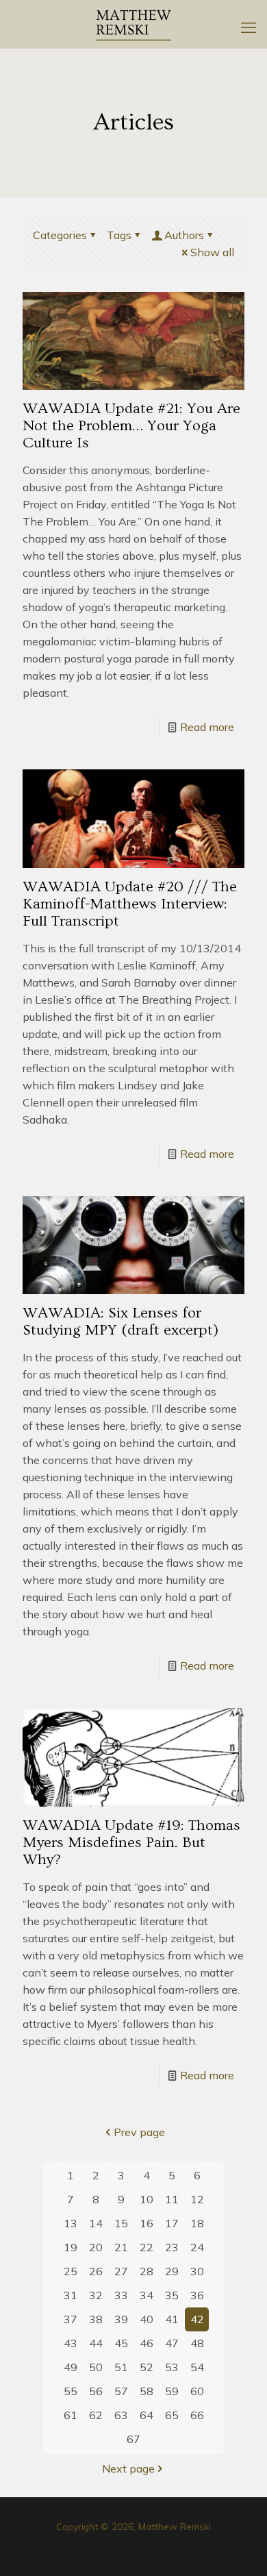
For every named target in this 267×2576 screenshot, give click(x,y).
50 (96, 2367)
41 (172, 2319)
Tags (119, 235)
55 (71, 2391)
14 (96, 2223)
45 (121, 2343)
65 (172, 2415)
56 (96, 2391)
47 (172, 2343)
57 (121, 2391)
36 (197, 2295)
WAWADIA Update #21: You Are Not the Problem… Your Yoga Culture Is (131, 426)
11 (172, 2199)
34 (147, 2295)
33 (121, 2295)
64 (147, 2415)
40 (147, 2319)
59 (172, 2391)
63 (121, 2415)
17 (172, 2223)
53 (172, 2367)
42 (197, 2319)
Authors (184, 235)
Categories (60, 235)
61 (71, 2415)
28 (147, 2271)
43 (71, 2343)
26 (96, 2271)
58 (147, 2391)
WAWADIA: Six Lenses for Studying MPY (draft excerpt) (120, 1322)
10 (147, 2199)
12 (197, 2199)
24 (197, 2247)
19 (71, 2247)
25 (71, 2271)
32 (96, 2295)
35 (172, 2295)
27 (121, 2271)
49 (71, 2367)
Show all (212, 252)
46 (147, 2343)
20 (96, 2247)
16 (147, 2223)
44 (96, 2343)
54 (197, 2367)
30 (197, 2271)
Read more (207, 727)
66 (197, 2415)
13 (71, 2223)
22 (147, 2247)
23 (172, 2247)
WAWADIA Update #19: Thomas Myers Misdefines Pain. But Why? (131, 1843)
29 (172, 2271)
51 (121, 2367)
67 (133, 2439)
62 (96, 2415)
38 (96, 2319)
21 (121, 2247)
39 (121, 2319)
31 (71, 2295)
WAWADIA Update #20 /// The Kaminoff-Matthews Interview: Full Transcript (130, 904)
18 (197, 2223)
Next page (128, 2468)
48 (197, 2343)
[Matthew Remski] (133, 24)
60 (197, 2391)
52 (147, 2367)
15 (121, 2223)
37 (71, 2319)
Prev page (139, 2132)
